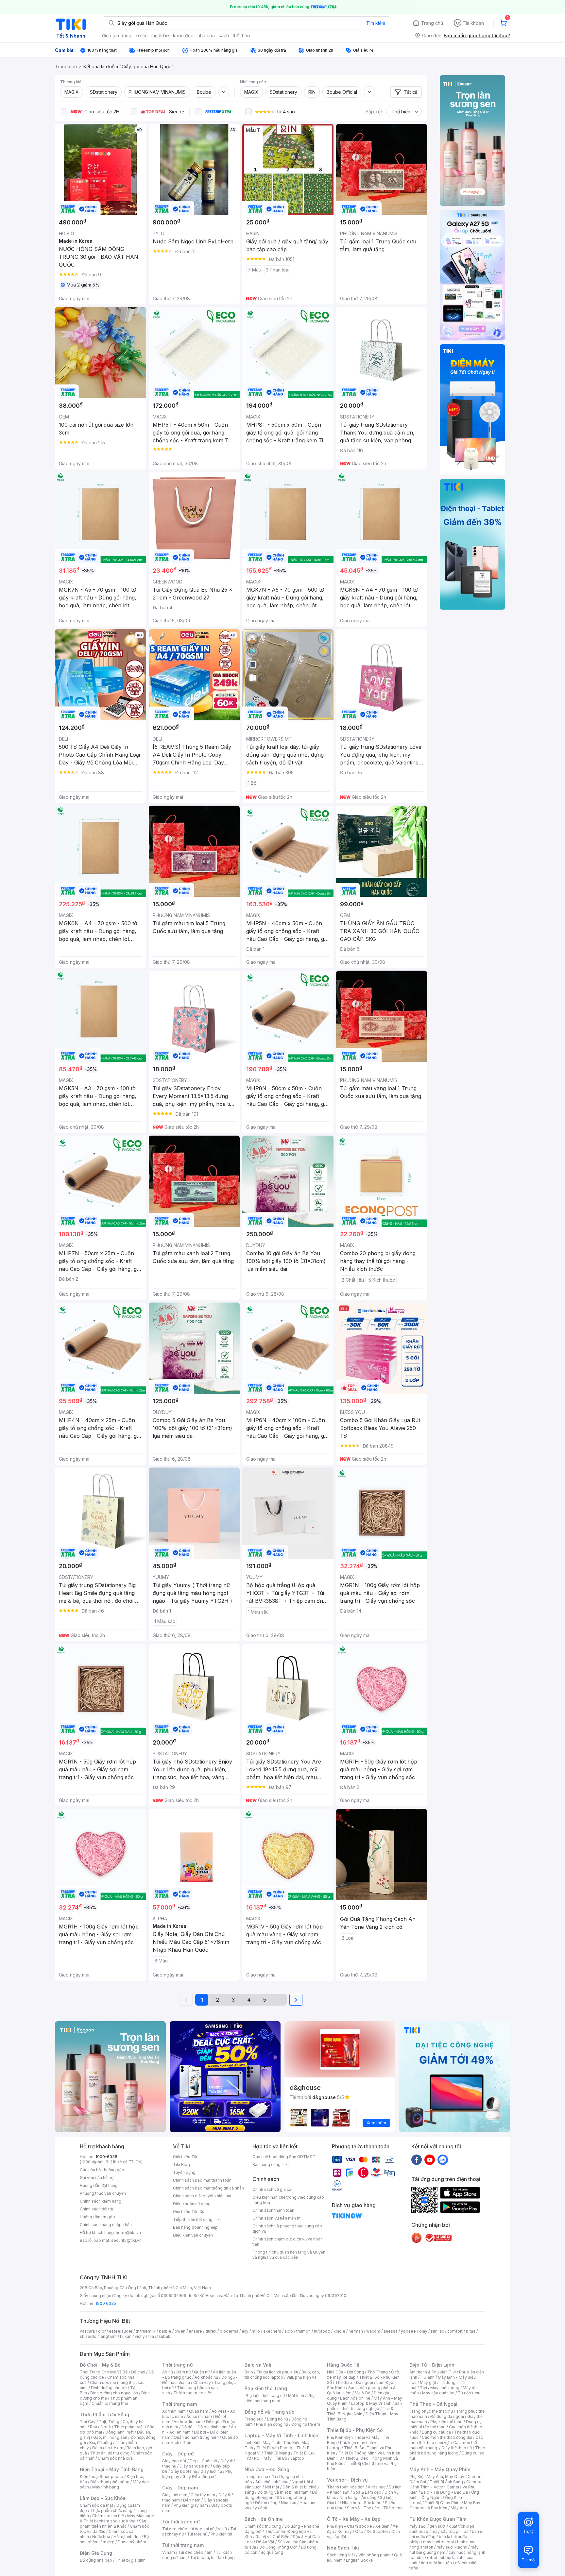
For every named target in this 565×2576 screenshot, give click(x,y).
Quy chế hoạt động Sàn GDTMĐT (284, 2157)
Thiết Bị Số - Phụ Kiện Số (355, 2430)
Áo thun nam (174, 2411)
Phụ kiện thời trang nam (280, 2398)
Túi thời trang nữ (181, 2522)
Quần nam (199, 2411)
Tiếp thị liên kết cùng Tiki (197, 2219)
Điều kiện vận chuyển (193, 2235)
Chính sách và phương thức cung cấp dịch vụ (287, 2229)
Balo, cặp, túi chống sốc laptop (282, 2375)
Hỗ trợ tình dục (127, 2537)
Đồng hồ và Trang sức (269, 2412)
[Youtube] (430, 2159)
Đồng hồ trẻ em (306, 2424)
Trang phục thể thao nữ (431, 2411)
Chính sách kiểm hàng (101, 2201)
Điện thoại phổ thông (110, 2482)
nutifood (322, 2331)
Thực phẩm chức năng (111, 2510)
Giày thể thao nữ (457, 2448)
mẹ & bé (160, 35)
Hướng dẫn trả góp (97, 2217)
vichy (140, 2336)
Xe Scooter (377, 2531)
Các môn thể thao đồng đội (447, 2437)
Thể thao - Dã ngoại (354, 2382)
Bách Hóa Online (264, 2519)
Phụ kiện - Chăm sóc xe (350, 2526)
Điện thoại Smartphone (102, 2477)
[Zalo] (443, 2159)
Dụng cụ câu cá (436, 2432)
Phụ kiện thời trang (266, 2388)
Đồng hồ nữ (277, 2419)
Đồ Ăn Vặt (265, 2542)
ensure (195, 2331)
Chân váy (202, 2382)
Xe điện (382, 2526)
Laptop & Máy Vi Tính (371, 2403)
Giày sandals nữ (195, 2466)
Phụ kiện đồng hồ (272, 2424)
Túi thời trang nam (183, 2545)
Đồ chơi (138, 2372)
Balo (249, 2372)
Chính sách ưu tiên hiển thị (277, 2218)
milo (256, 2331)
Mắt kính (296, 2396)
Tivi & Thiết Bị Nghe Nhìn (360, 2411)
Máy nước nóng (445, 2388)
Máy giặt (428, 2382)
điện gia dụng (117, 35)
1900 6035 (106, 2303)
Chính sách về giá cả (272, 2189)
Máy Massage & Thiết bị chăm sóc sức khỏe (117, 2518)
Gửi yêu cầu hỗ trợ (97, 2178)
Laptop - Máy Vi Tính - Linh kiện (282, 2435)
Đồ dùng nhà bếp (96, 2560)
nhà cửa (206, 35)
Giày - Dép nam (180, 2488)
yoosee (408, 2331)
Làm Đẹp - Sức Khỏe (103, 2498)
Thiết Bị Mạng (277, 2453)
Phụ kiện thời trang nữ (265, 2396)
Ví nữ (222, 2529)
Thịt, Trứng (109, 2422)
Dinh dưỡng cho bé (109, 2388)
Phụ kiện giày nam (191, 2505)
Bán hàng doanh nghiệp (195, 2227)
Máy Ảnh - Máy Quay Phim (440, 2469)
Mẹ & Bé (363, 2393)
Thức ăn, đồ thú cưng (110, 2453)
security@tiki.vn (126, 2240)
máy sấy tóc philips (450, 2531)
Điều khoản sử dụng (192, 2204)
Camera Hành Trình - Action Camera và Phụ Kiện (445, 2487)
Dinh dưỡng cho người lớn (114, 2393)
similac (437, 2331)
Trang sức (254, 2419)
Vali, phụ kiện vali (302, 2377)
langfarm (108, 2336)
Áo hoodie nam (188, 2422)
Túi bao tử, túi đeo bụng (212, 2558)
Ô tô (359, 2531)
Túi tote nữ (197, 2534)
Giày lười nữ (211, 2471)
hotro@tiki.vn (128, 2232)
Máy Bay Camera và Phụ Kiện (445, 2505)
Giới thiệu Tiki (186, 2157)
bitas (471, 2331)
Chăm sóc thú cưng (263, 2526)
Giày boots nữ (184, 2471)
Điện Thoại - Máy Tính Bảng (112, 2469)
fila (151, 2336)
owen (180, 2331)
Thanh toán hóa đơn (346, 2487)
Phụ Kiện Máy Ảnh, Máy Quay (437, 2477)
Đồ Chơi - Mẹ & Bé (100, 2365)
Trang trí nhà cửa (260, 2477)
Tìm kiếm (376, 23)
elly (245, 2331)
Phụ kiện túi (221, 2534)
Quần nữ (202, 2372)
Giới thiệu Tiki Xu (189, 2212)
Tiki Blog (181, 2165)
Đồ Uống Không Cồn (278, 2547)
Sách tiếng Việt (341, 2555)
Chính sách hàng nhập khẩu (106, 2225)
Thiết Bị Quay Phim (443, 2503)
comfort (455, 2331)
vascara (87, 2331)
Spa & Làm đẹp (367, 2492)
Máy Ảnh (459, 2508)
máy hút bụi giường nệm (444, 2550)
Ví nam (169, 2552)
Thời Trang (377, 2372)
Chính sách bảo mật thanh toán (202, 2180)
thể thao (241, 35)
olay (423, 2331)
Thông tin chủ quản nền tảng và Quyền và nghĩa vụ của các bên (289, 2255)
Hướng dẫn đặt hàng (99, 2185)
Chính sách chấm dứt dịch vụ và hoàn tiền (288, 2242)
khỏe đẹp (183, 35)
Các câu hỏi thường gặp (102, 2170)
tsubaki (164, 2336)
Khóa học (377, 2487)
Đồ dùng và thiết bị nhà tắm (283, 2492)
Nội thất (272, 2487)
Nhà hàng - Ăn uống (358, 2497)
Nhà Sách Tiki (343, 2548)
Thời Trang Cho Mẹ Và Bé (104, 2372)
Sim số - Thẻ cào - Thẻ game (375, 2508)
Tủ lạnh (428, 2377)
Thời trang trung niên (193, 2393)
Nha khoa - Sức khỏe (362, 2503)
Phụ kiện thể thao (446, 2422)
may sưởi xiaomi (438, 2542)
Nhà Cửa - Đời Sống (267, 2469)
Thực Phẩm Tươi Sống (104, 2414)
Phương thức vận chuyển (103, 2193)
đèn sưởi (438, 2526)
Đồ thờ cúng (266, 2503)
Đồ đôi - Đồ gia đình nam (205, 2427)
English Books (360, 2560)
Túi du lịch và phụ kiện (277, 2372)
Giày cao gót (174, 2461)
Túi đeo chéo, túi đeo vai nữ (188, 2529)
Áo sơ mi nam (199, 2416)
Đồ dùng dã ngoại (447, 2416)
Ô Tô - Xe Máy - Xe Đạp (354, 2519)
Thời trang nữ (178, 2365)
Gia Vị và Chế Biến (272, 2537)
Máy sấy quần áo (438, 2393)
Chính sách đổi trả (96, 2209)
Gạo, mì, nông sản (110, 2437)
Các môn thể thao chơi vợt (446, 2440)
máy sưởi (418, 2526)
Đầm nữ (183, 2372)
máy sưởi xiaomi (452, 2547)
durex (211, 2331)
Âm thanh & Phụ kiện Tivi (433, 2372)
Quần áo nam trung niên (196, 2437)
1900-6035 (106, 2157)
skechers (272, 2331)
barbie (165, 2331)
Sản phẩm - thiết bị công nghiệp (364, 2406)
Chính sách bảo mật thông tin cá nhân (208, 2188)
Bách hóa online (355, 2398)
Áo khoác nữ (206, 2377)
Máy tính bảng (106, 2487)
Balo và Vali (258, 2365)
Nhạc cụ (289, 2503)
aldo (289, 2331)
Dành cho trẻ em (108, 2448)
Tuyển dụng (184, 2172)
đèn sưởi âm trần (436, 2563)
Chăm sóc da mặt (96, 2505)
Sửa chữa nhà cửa (272, 2482)
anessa (391, 2331)
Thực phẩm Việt (129, 2427)
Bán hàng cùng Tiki (271, 2165)
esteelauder (121, 2331)
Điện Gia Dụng (96, 2553)
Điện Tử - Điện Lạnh (432, 2365)
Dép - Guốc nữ (203, 2461)
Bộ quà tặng (272, 2552)
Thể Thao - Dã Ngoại (433, 2404)
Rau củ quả (100, 2427)
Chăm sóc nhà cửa (115, 2458)
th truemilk (146, 2331)
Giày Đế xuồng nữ (199, 2477)
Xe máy (345, 2531)
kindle (339, 2331)
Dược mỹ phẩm (132, 2542)
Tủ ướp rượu (469, 2393)
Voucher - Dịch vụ (347, 2480)
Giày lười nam (175, 2495)
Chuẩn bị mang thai (110, 2403)
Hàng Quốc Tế (343, 2365)
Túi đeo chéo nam (195, 2552)
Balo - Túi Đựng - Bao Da (444, 2492)
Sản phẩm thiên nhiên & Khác (113, 2524)
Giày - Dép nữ (178, 2454)
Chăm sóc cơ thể (108, 2516)
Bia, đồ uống (101, 2443)
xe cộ (141, 35)
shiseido (88, 2336)
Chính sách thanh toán (273, 2210)
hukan (126, 2336)
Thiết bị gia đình (130, 2560)
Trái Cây (88, 2422)
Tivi (423, 2388)
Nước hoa (101, 2537)
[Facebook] (417, 2159)
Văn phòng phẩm (375, 2555)
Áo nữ (168, 2372)
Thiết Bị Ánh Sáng (446, 2482)
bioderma (229, 2331)
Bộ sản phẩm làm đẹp (114, 2539)
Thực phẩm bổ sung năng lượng (447, 2450)
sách (224, 35)
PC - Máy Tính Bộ (271, 2458)
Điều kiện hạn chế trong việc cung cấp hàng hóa (288, 2200)
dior (102, 2331)
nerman (356, 2331)
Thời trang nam (180, 2404)
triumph (303, 2331)
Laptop (297, 2458)
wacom (373, 2331)
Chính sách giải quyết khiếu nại (202, 2196)
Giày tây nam (203, 2495)
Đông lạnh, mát (120, 2432)
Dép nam (192, 2500)
